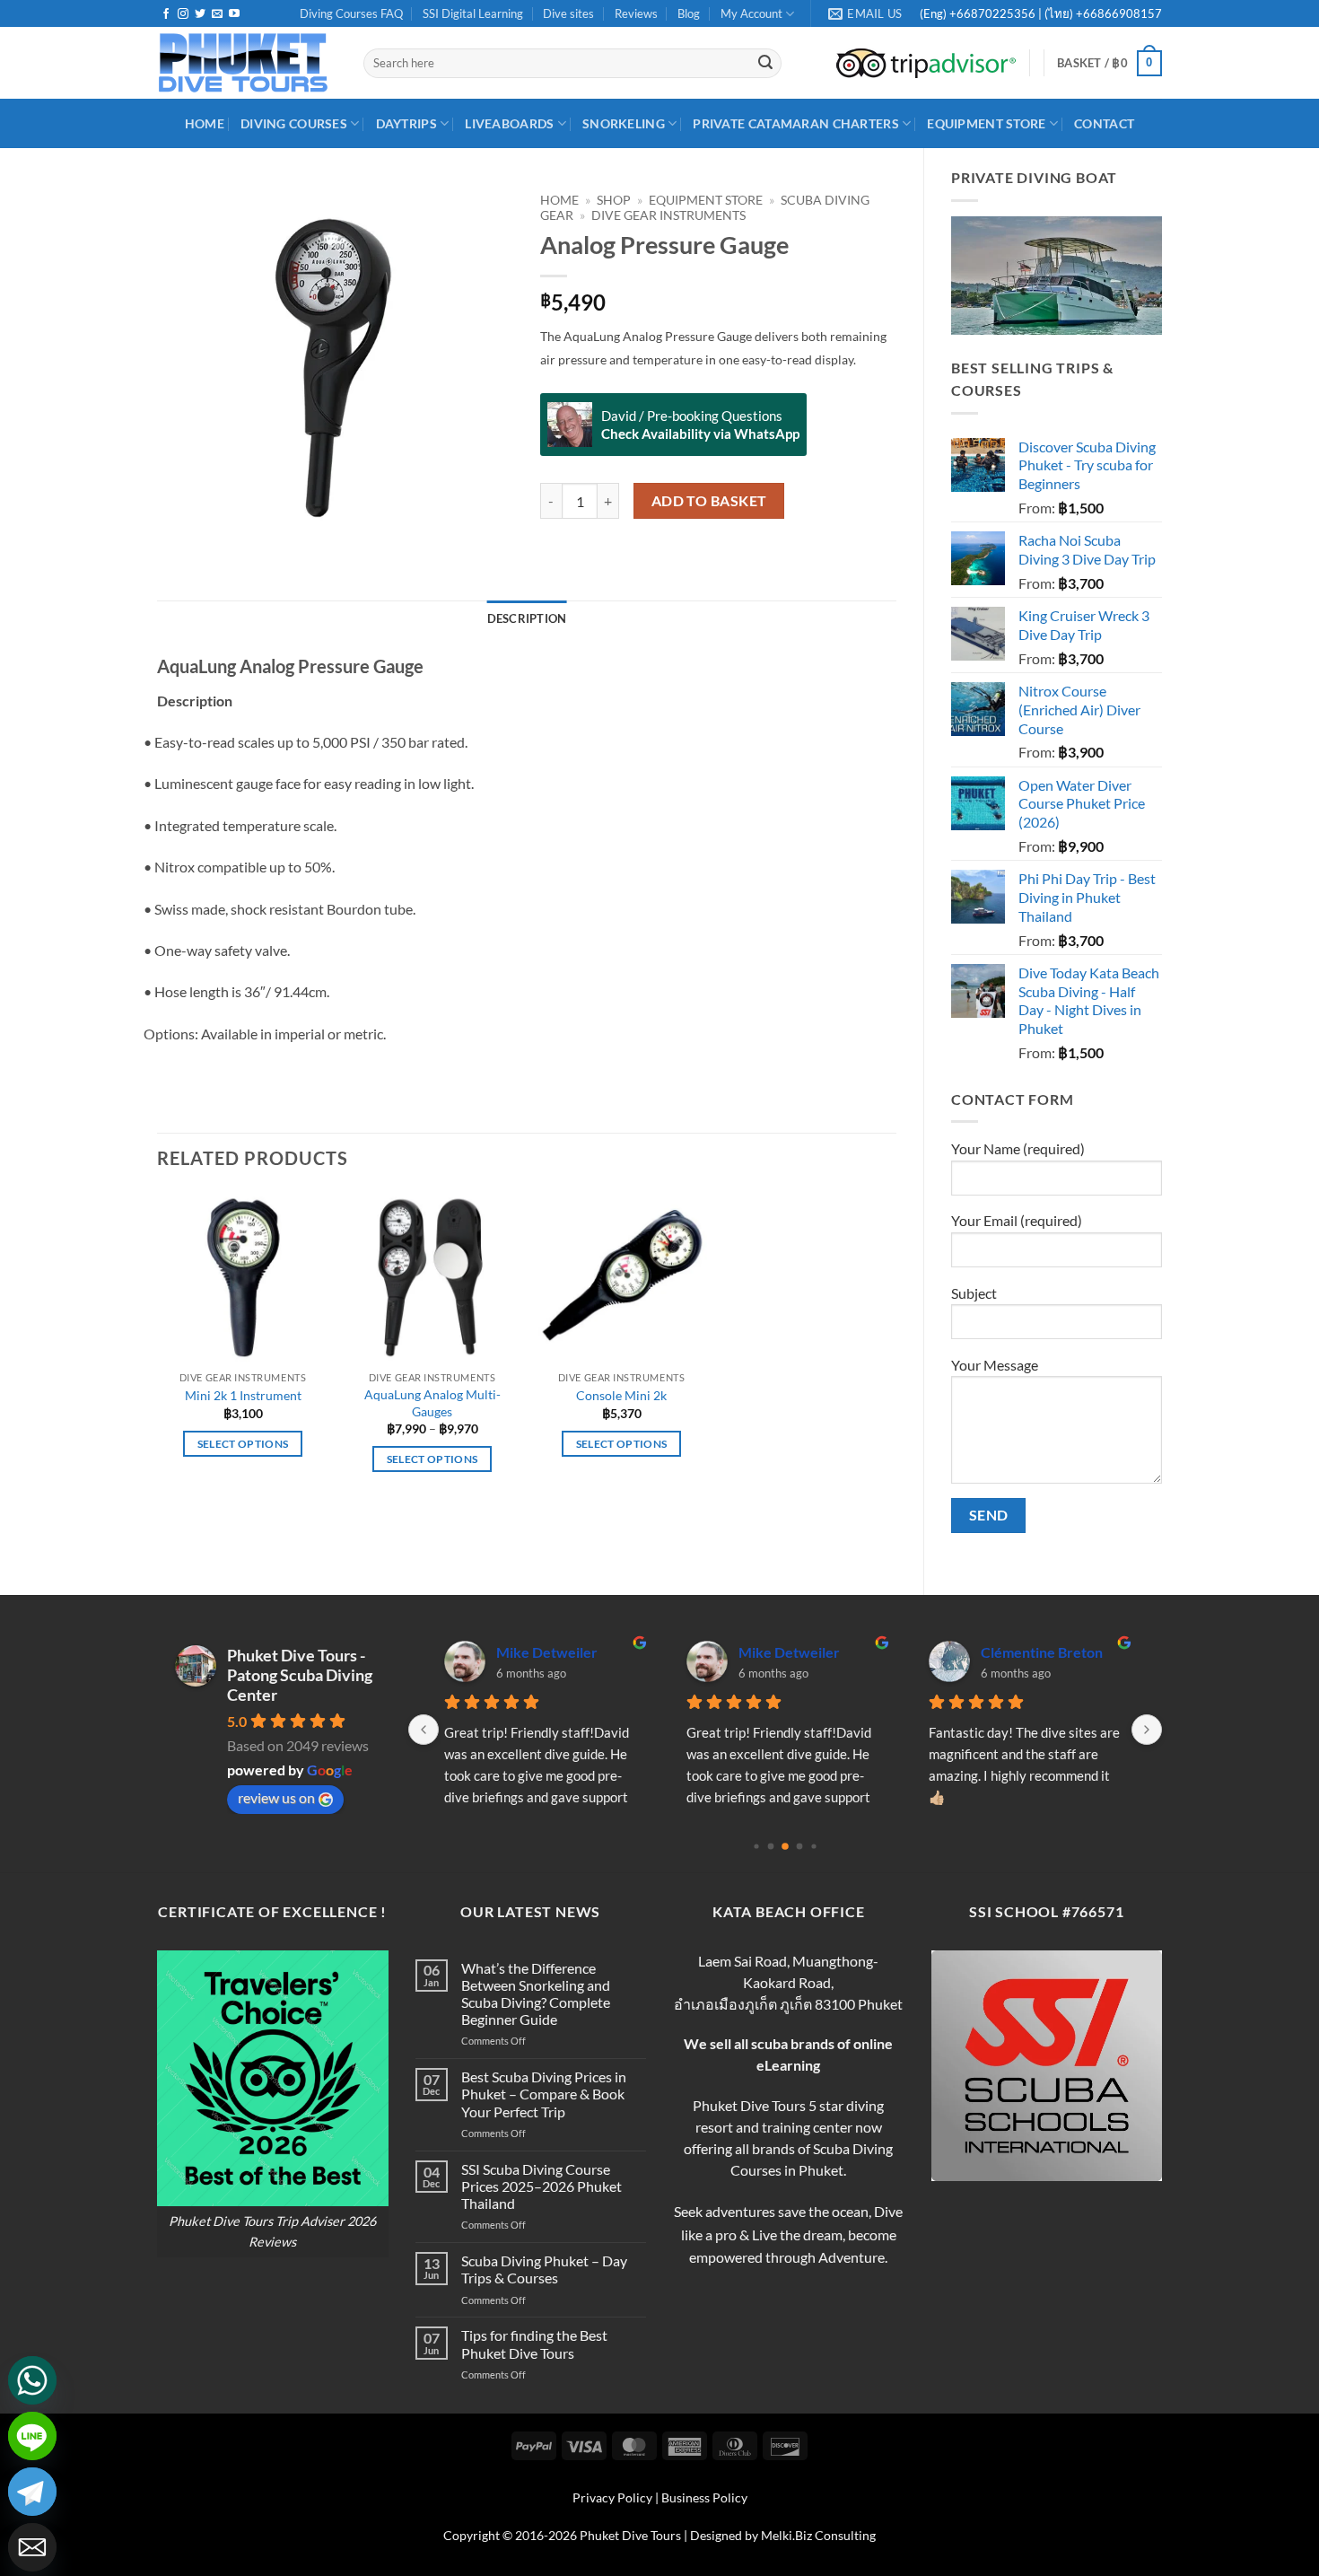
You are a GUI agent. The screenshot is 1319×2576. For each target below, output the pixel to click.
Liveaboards (509, 123)
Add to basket (709, 501)
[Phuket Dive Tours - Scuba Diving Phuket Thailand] (247, 63)
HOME (205, 123)
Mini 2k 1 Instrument (243, 1395)
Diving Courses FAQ (351, 13)
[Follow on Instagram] (183, 14)
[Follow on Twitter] (200, 14)
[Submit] (765, 64)
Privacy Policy (612, 2497)
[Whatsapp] (32, 2380)
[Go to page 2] (785, 1847)
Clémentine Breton (1042, 1652)
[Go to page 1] (771, 1847)
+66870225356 (994, 13)
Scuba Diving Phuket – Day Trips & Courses (544, 2269)
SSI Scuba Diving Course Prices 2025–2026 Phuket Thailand (542, 2186)
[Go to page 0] (756, 1847)
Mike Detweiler (547, 1652)
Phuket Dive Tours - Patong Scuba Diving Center (300, 1675)
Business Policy (704, 2497)
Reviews (636, 13)
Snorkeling (624, 123)
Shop (614, 200)
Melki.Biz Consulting (818, 2535)
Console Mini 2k (621, 1395)
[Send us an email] (217, 14)
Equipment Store (986, 123)
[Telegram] (32, 2492)
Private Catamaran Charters (796, 123)
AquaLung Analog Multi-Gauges (432, 1403)
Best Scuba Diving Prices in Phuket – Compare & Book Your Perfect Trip (544, 2094)
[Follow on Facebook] (166, 14)
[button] (1109, 64)
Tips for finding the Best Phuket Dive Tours (534, 2344)
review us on (276, 1797)
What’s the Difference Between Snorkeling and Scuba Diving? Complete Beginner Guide (536, 1994)
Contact (1104, 123)
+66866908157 (1118, 13)
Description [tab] (527, 618)
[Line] (32, 2436)
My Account (751, 13)
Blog (689, 13)
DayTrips (406, 123)
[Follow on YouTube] (234, 14)
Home (559, 200)
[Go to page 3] (800, 1847)
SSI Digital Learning (473, 13)
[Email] (32, 2547)
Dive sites (568, 13)
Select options (243, 1444)
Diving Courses (294, 123)
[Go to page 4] (813, 1847)
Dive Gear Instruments (668, 215)
